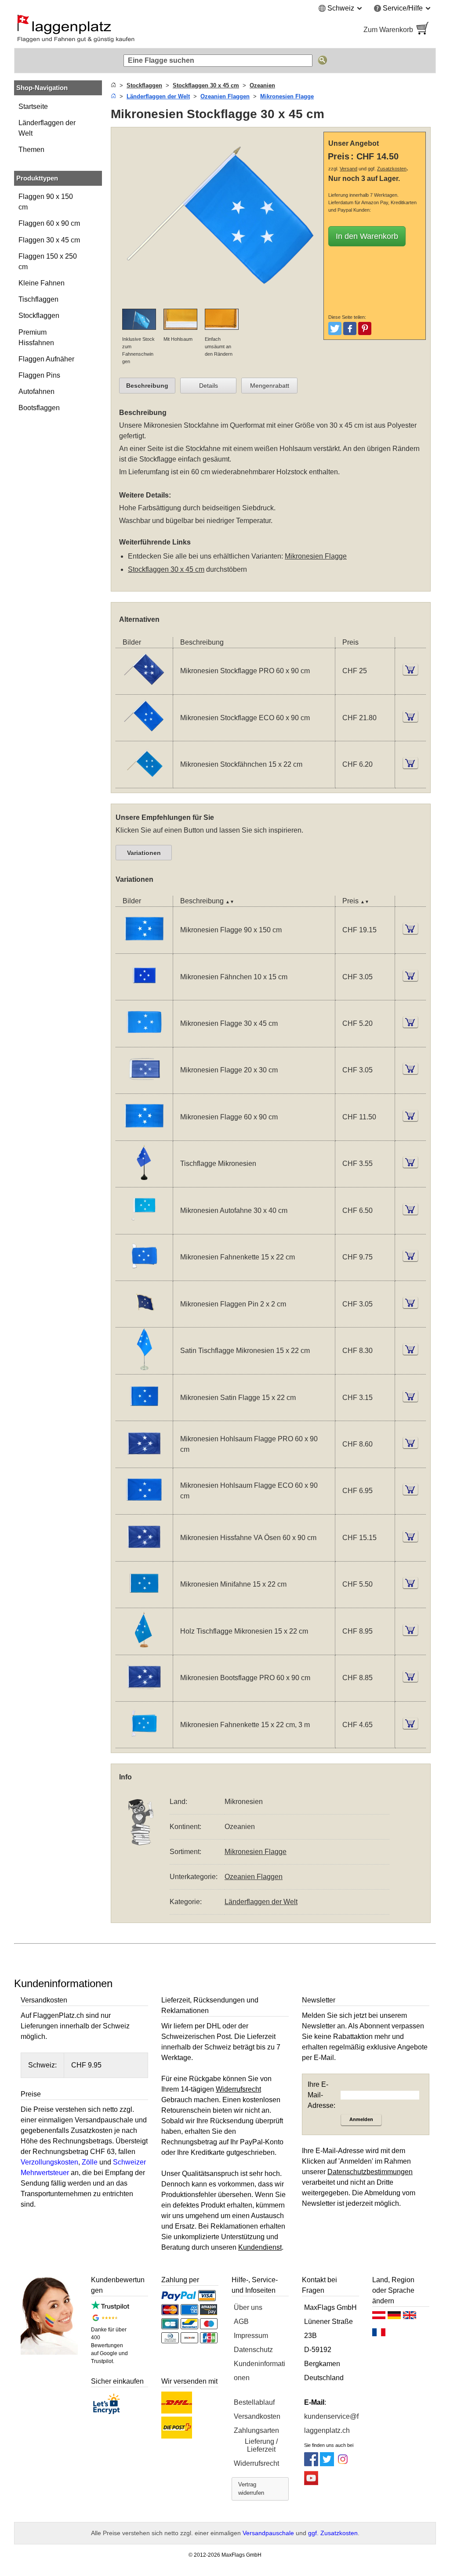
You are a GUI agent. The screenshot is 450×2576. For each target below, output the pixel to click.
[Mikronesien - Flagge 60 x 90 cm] (144, 1135)
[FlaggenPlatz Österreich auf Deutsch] (379, 2317)
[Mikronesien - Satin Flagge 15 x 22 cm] (144, 1415)
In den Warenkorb (367, 236)
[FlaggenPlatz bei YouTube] (311, 2483)
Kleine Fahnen (42, 283)
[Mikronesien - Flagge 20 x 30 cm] (144, 1088)
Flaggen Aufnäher (46, 359)
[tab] (147, 386)
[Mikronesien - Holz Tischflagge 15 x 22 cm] (144, 1649)
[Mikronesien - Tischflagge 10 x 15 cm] (144, 1182)
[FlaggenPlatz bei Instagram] (343, 2464)
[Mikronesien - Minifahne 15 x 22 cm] (144, 1602)
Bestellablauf (254, 2402)
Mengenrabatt (270, 386)
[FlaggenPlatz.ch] (115, 30)
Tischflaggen (38, 299)
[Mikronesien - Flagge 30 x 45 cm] (144, 1041)
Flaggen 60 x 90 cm (49, 223)
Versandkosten (257, 2416)
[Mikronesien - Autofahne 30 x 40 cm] (144, 1228)
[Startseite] (113, 85)
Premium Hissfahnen (36, 337)
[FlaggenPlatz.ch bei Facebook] (311, 2464)
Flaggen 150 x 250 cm (48, 262)
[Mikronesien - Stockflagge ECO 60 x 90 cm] (144, 735)
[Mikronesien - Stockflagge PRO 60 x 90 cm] (144, 689)
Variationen (144, 853)
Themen (31, 150)
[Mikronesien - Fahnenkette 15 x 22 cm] (144, 1275)
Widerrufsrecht (256, 2463)
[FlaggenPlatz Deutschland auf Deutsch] (394, 2317)
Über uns (248, 2307)
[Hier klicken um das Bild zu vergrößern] (219, 303)
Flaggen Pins (39, 375)
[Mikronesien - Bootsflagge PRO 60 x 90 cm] (144, 1696)
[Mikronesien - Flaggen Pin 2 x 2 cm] (144, 1322)
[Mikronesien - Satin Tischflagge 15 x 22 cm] (144, 1369)
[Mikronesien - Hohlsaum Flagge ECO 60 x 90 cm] (144, 1509)
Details (209, 386)
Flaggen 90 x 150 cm (46, 202)
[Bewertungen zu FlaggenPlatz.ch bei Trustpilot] (110, 2307)
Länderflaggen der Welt (47, 128)
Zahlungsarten (256, 2430)
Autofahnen (36, 391)
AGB (241, 2322)
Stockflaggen (39, 316)
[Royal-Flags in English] (410, 2317)
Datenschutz (253, 2350)
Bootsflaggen (39, 408)
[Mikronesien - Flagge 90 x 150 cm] (144, 948)
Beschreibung (147, 386)
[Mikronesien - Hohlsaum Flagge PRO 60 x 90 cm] (144, 1462)
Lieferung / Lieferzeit (261, 2445)
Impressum (251, 2336)
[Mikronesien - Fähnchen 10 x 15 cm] (144, 994)
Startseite (33, 106)
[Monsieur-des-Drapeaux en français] (379, 2334)
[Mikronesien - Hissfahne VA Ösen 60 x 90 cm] (144, 1556)
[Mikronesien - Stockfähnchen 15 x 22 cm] (144, 782)
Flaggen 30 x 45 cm (49, 240)
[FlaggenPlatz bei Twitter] (327, 2464)
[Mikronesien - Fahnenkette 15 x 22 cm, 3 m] (144, 1742)
